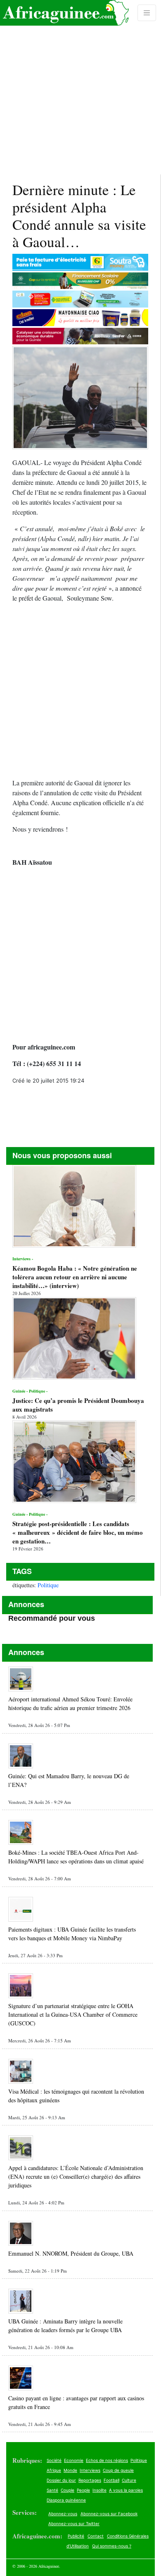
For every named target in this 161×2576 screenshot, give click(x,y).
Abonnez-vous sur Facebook (109, 2514)
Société (54, 2460)
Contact (96, 2536)
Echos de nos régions (107, 2460)
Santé (52, 2490)
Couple (67, 2490)
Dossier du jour (61, 2480)
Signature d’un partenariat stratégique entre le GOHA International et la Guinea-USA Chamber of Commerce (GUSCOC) (73, 2014)
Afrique (54, 2470)
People (83, 2490)
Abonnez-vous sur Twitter (74, 2524)
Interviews (90, 2470)
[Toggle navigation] (147, 13)
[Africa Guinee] (64, 13)
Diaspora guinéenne (66, 2500)
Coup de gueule (118, 2470)
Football (111, 2480)
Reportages (90, 2480)
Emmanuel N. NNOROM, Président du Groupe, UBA (71, 2253)
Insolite (99, 2490)
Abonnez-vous (63, 2514)
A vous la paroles (126, 2490)
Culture (129, 2480)
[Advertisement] (80, 87)
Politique (48, 1585)
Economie (74, 2460)
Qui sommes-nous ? (112, 2546)
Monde (70, 2470)
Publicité (76, 2536)
